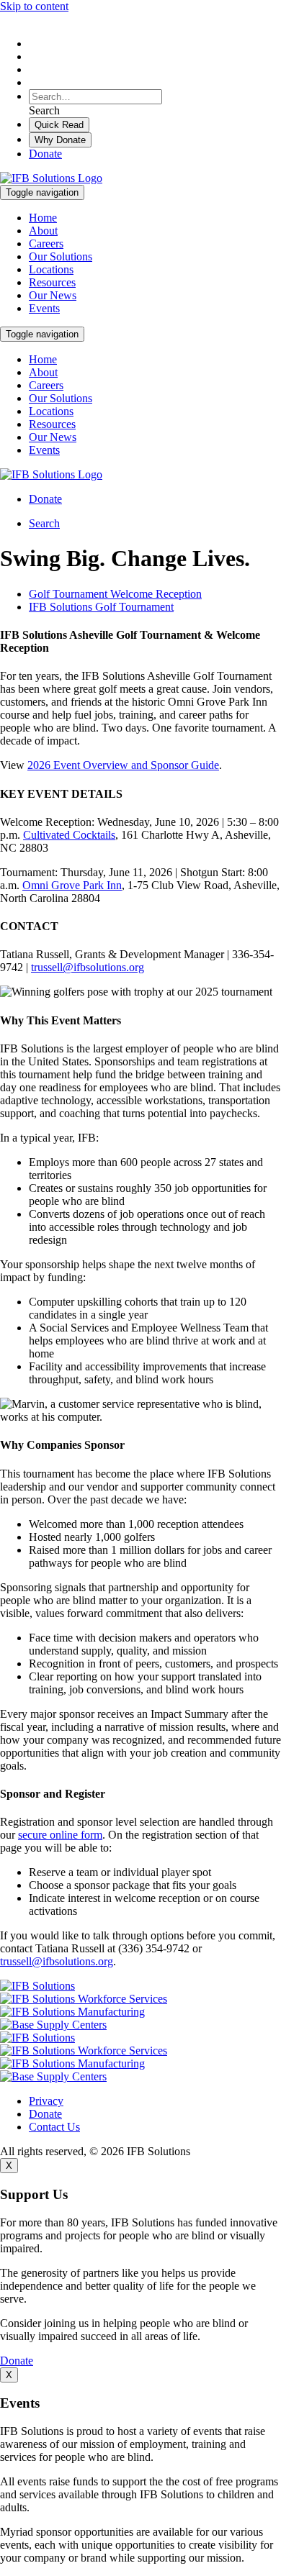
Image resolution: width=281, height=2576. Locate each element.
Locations (51, 269)
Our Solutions (61, 256)
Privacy (46, 2101)
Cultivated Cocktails (69, 835)
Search (44, 523)
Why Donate (60, 140)
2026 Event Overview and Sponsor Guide (123, 765)
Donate (45, 154)
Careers (46, 244)
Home (43, 218)
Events (44, 308)
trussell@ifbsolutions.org (88, 967)
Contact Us (54, 2127)
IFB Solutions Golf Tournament (101, 607)
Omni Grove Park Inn (72, 885)
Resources (52, 282)
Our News (53, 295)
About (43, 231)
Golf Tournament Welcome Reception (115, 594)
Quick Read (59, 125)
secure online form (60, 1835)
